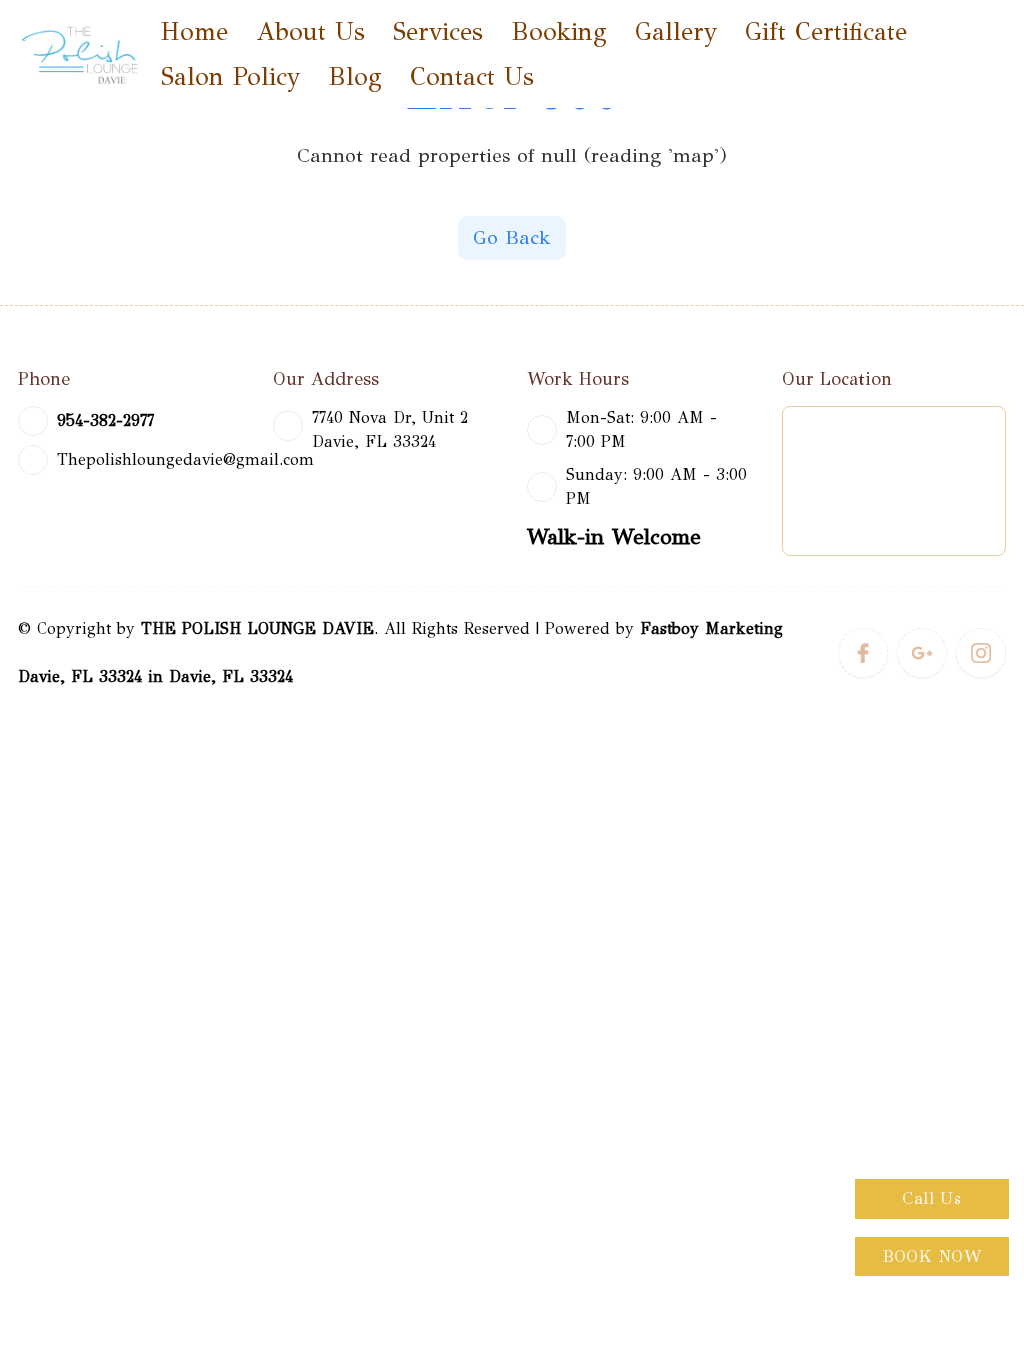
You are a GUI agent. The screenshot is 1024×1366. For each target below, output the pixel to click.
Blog (355, 76)
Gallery (676, 31)
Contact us (472, 76)
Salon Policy (230, 76)
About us (310, 31)
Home (194, 31)
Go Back (512, 237)
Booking (559, 31)
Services (438, 31)
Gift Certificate (826, 31)
